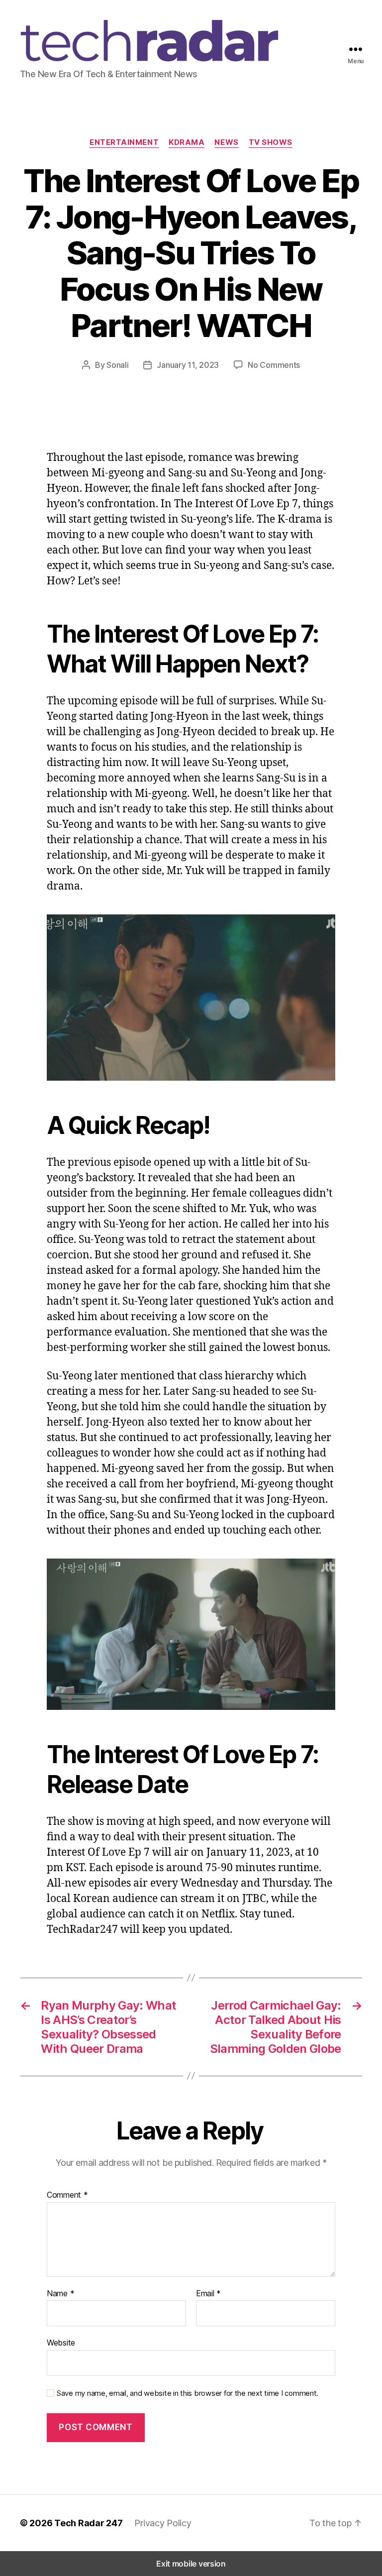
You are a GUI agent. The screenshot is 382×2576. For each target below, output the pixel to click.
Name (60, 2294)
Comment (67, 2195)
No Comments (274, 365)
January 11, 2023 (188, 365)
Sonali (117, 365)
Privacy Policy (163, 2523)
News (226, 142)
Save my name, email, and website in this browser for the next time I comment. (188, 2393)
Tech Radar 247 (88, 2523)
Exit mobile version (191, 2564)
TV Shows (271, 142)
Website (61, 2343)
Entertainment (124, 142)
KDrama (187, 142)
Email (208, 2294)
